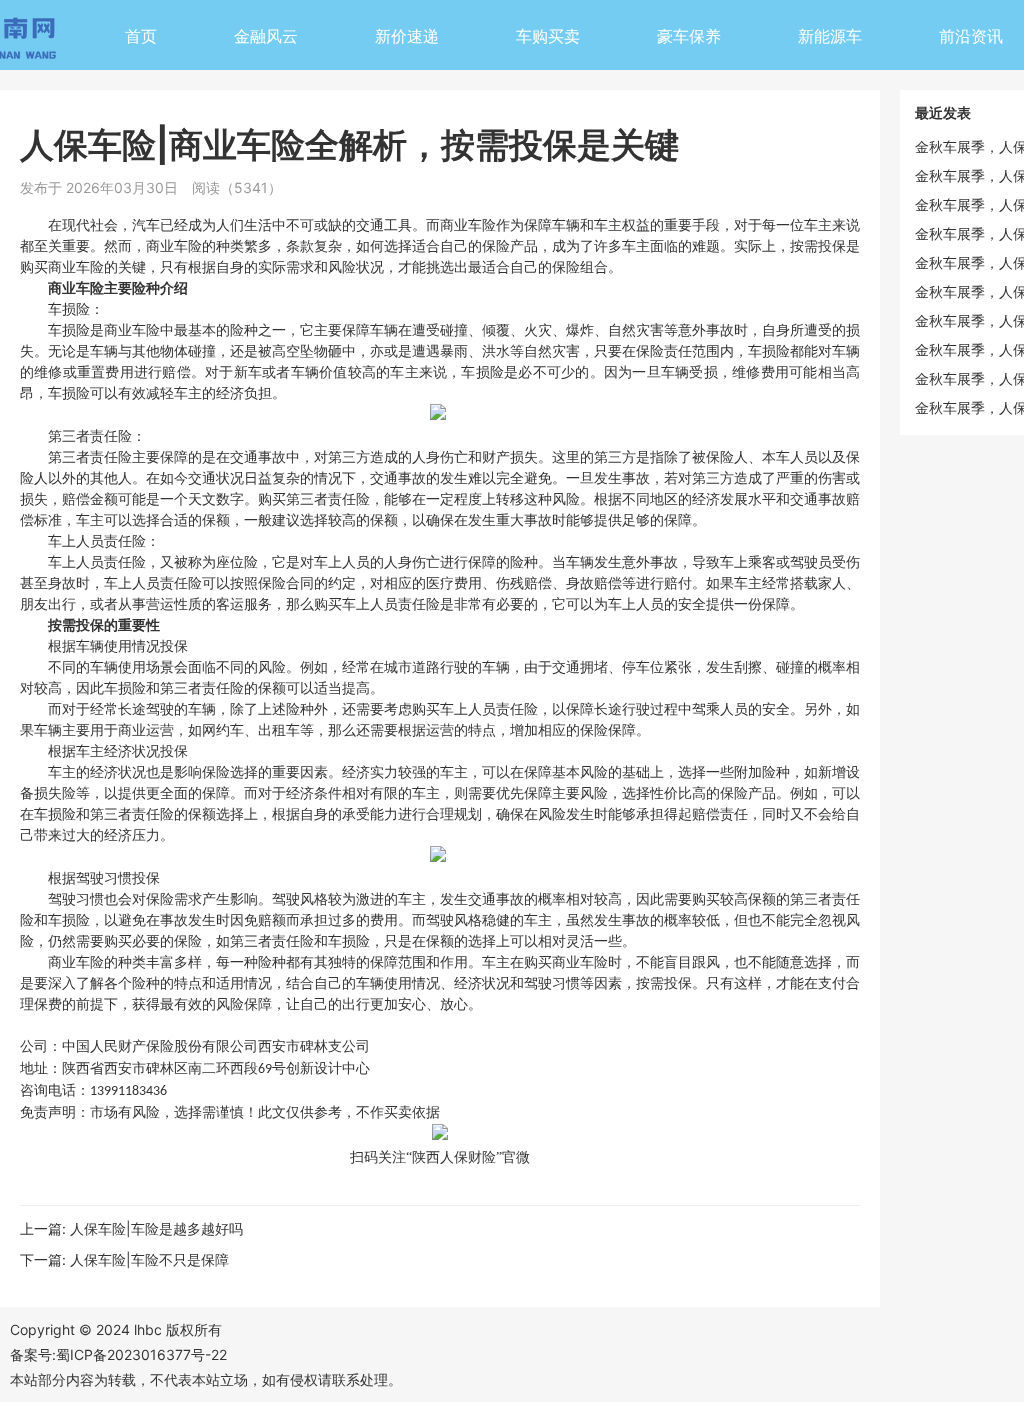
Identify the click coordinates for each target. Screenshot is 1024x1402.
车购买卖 (548, 36)
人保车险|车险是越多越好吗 (156, 1228)
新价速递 (407, 36)
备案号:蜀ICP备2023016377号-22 (118, 1354)
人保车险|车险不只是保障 (149, 1259)
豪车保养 (689, 36)
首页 (141, 36)
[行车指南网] (30, 41)
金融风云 (266, 36)
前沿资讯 (971, 36)
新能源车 (830, 36)
